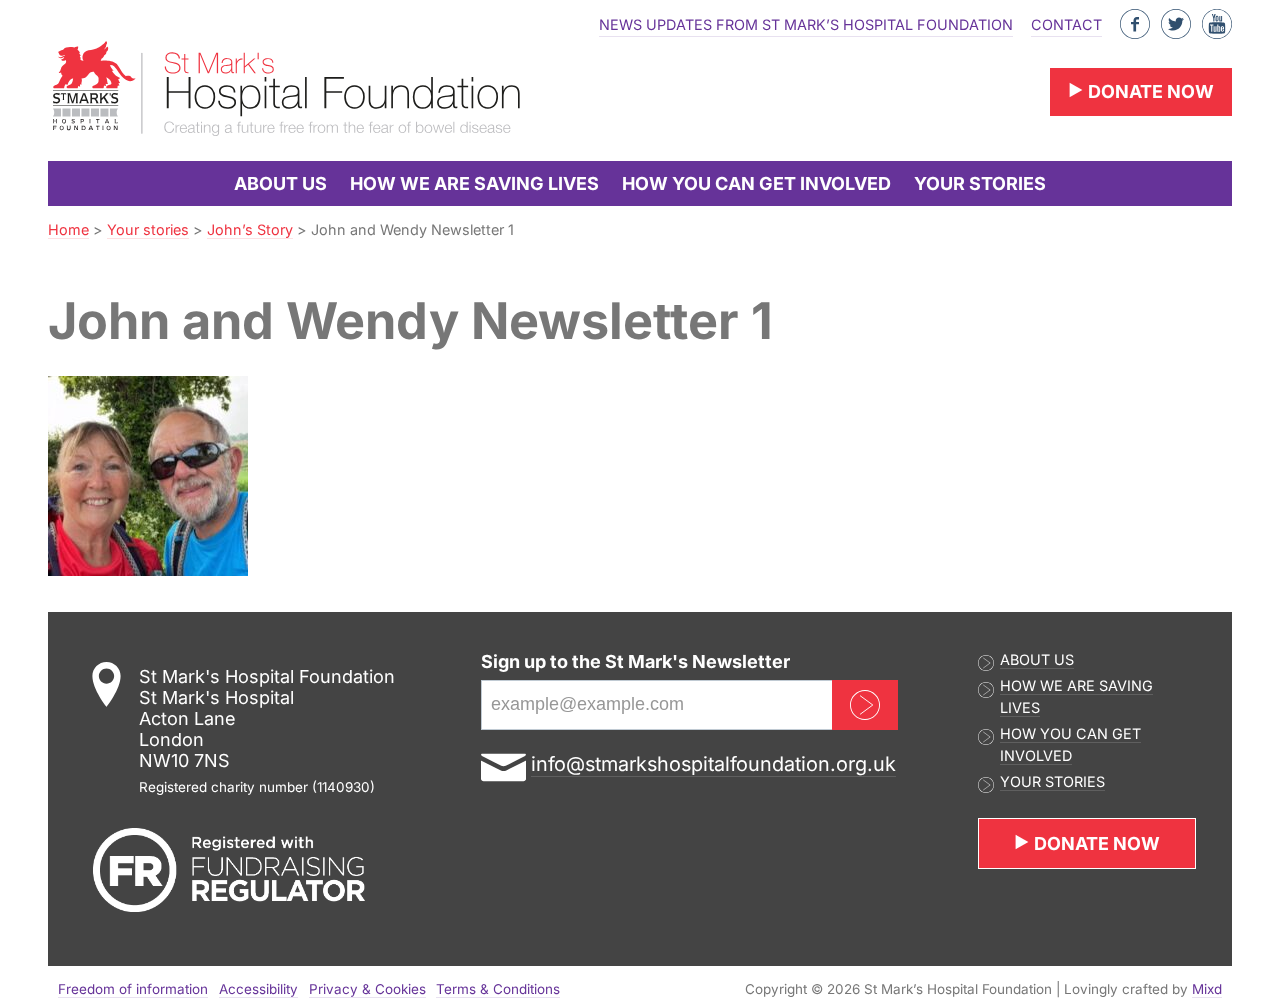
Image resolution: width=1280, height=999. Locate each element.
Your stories (980, 183)
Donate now (1149, 91)
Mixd (1207, 989)
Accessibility (258, 989)
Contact (1066, 24)
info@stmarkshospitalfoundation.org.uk (713, 764)
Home (68, 229)
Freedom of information (133, 989)
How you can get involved (756, 183)
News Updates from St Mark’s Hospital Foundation (806, 24)
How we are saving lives (474, 183)
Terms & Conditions (498, 989)
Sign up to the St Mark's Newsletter (635, 661)
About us (280, 183)
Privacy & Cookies (367, 989)
